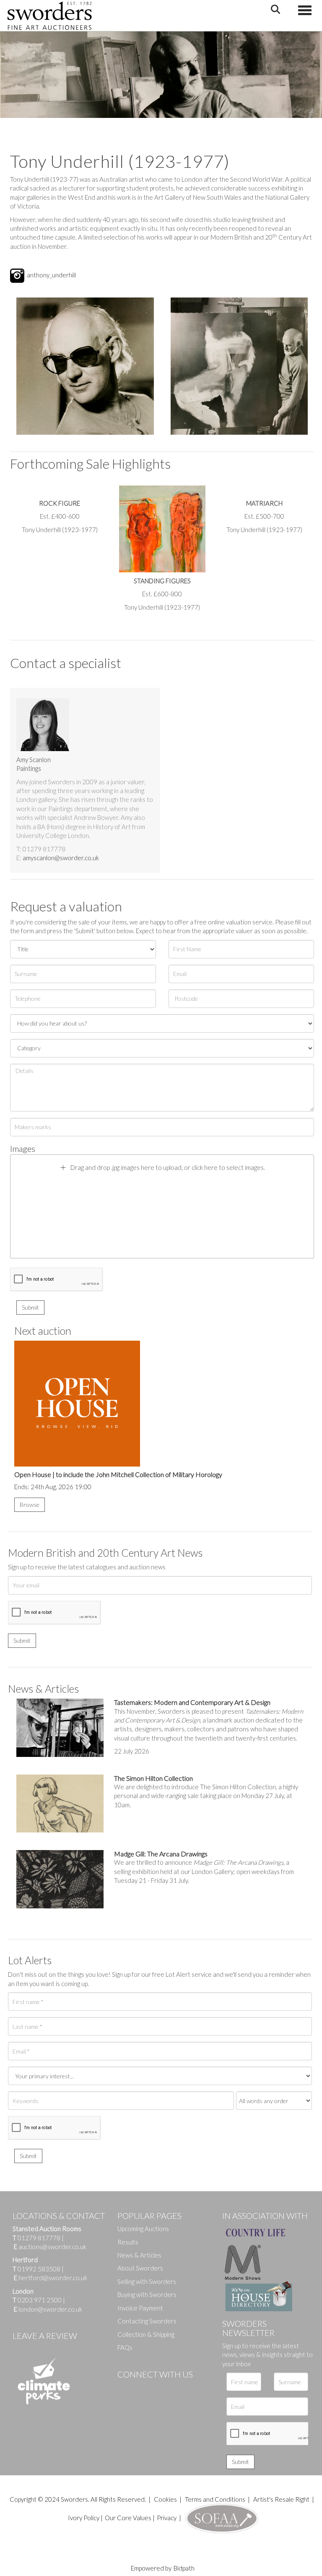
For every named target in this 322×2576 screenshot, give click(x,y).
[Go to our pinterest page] (159, 2388)
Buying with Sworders (147, 2294)
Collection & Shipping (146, 2334)
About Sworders (140, 2268)
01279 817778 (39, 2238)
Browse (30, 1505)
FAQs (125, 2347)
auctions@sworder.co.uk (50, 2247)
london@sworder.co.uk (48, 2309)
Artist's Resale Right (281, 2499)
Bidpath (184, 2568)
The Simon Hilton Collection (153, 1778)
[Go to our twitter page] (143, 2388)
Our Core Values (128, 2518)
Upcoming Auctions (143, 2229)
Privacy (167, 2518)
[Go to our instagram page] (177, 2388)
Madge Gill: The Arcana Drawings (161, 1854)
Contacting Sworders (147, 2321)
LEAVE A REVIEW (45, 2336)
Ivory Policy (84, 2518)
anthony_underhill (51, 274)
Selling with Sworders (147, 2281)
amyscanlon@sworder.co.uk (61, 858)
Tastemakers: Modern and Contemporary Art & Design (192, 1702)
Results (128, 2242)
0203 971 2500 (40, 2300)
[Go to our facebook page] (125, 2388)
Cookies (165, 2499)
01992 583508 (39, 2269)
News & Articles (139, 2255)
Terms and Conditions (216, 2499)
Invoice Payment (140, 2308)
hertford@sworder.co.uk (53, 2278)
